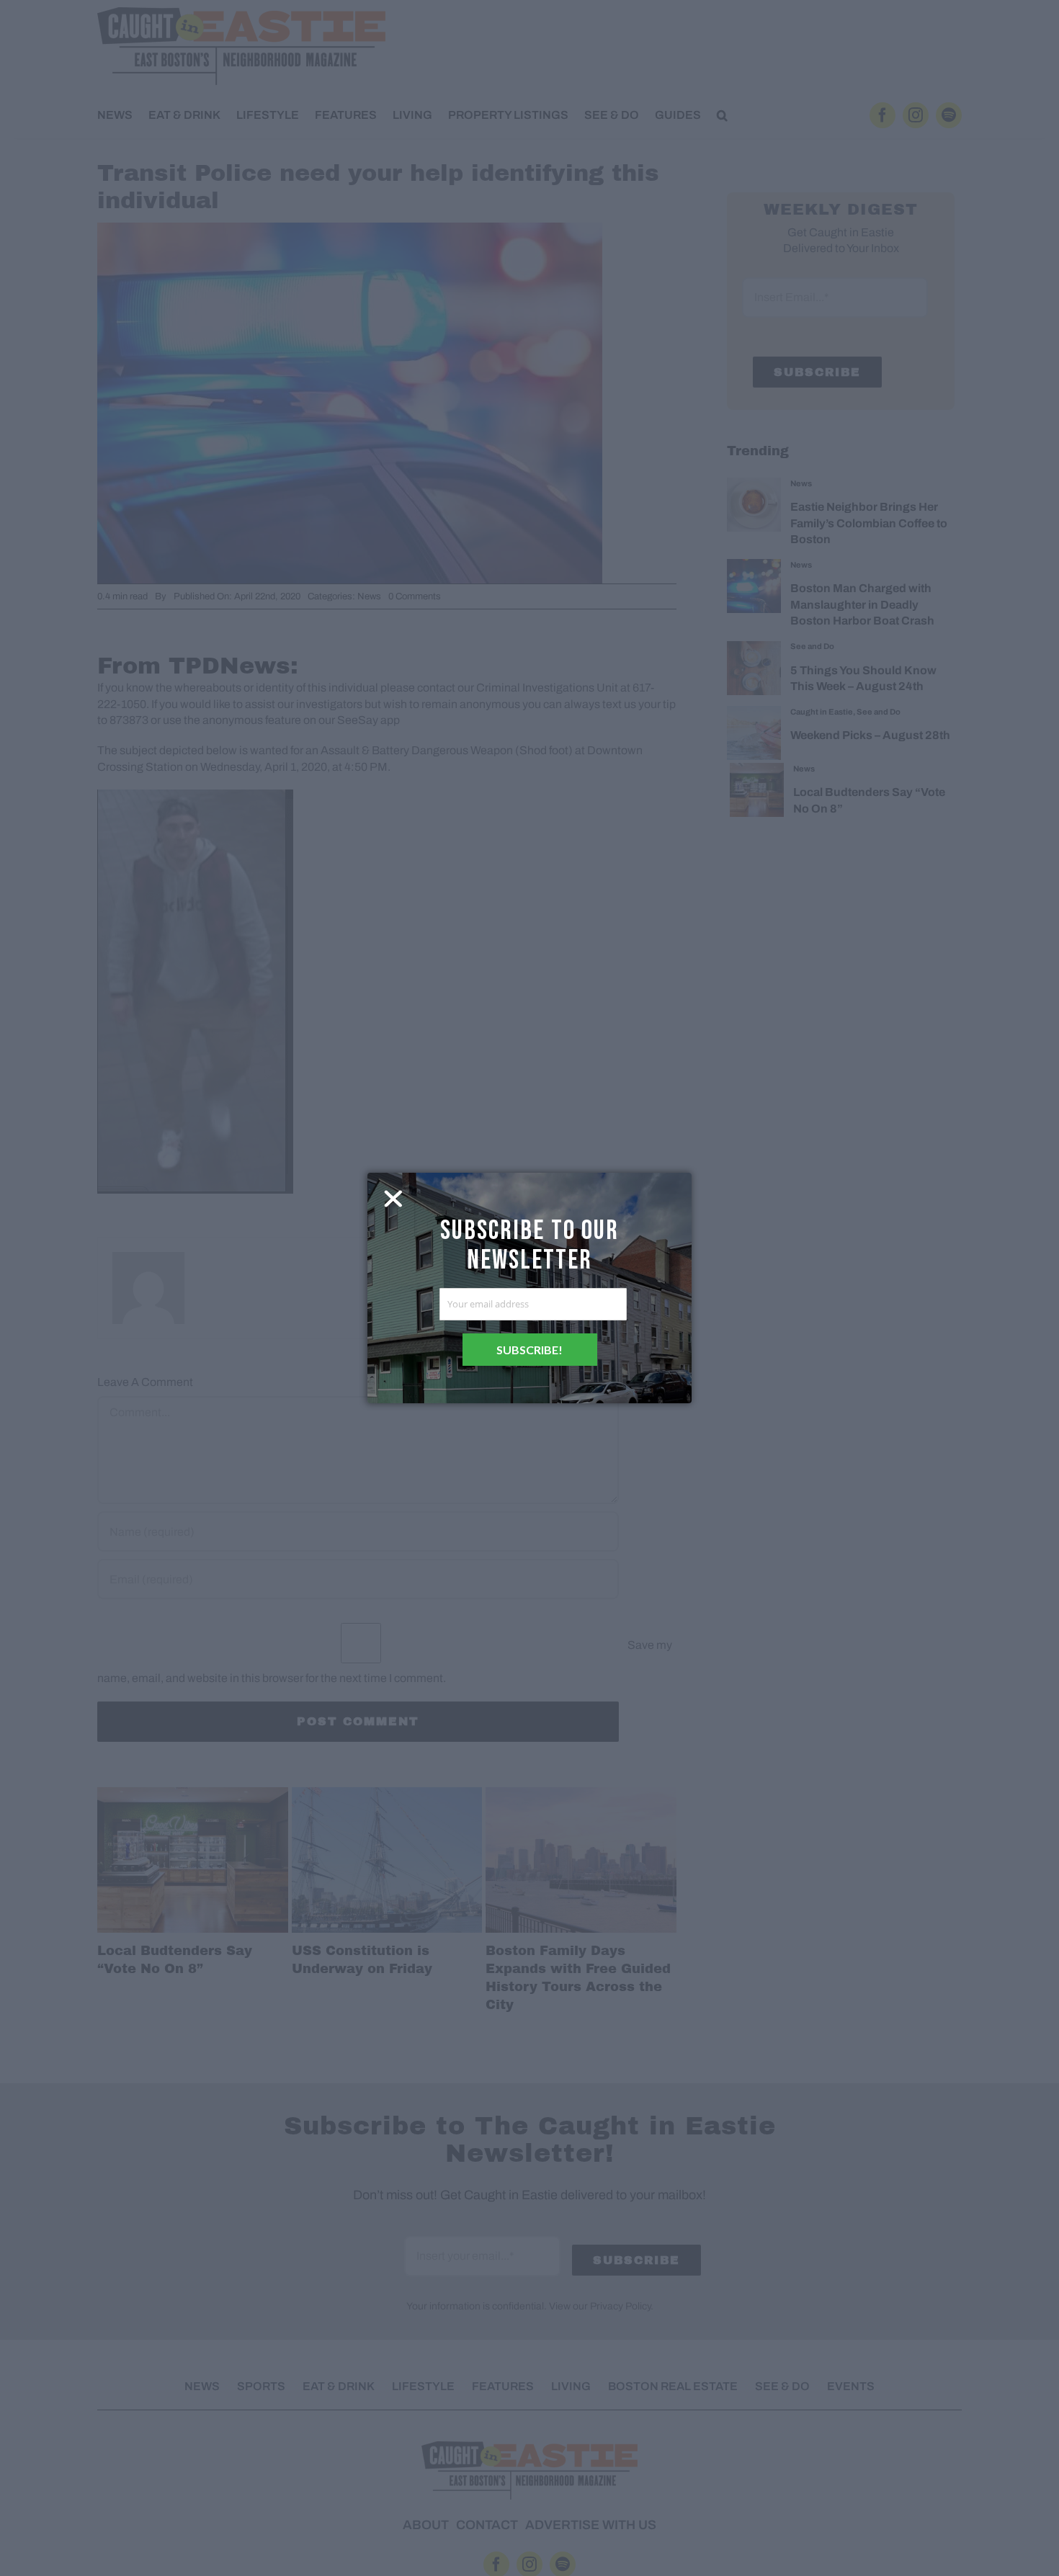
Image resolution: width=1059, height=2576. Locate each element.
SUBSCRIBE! (529, 1350)
